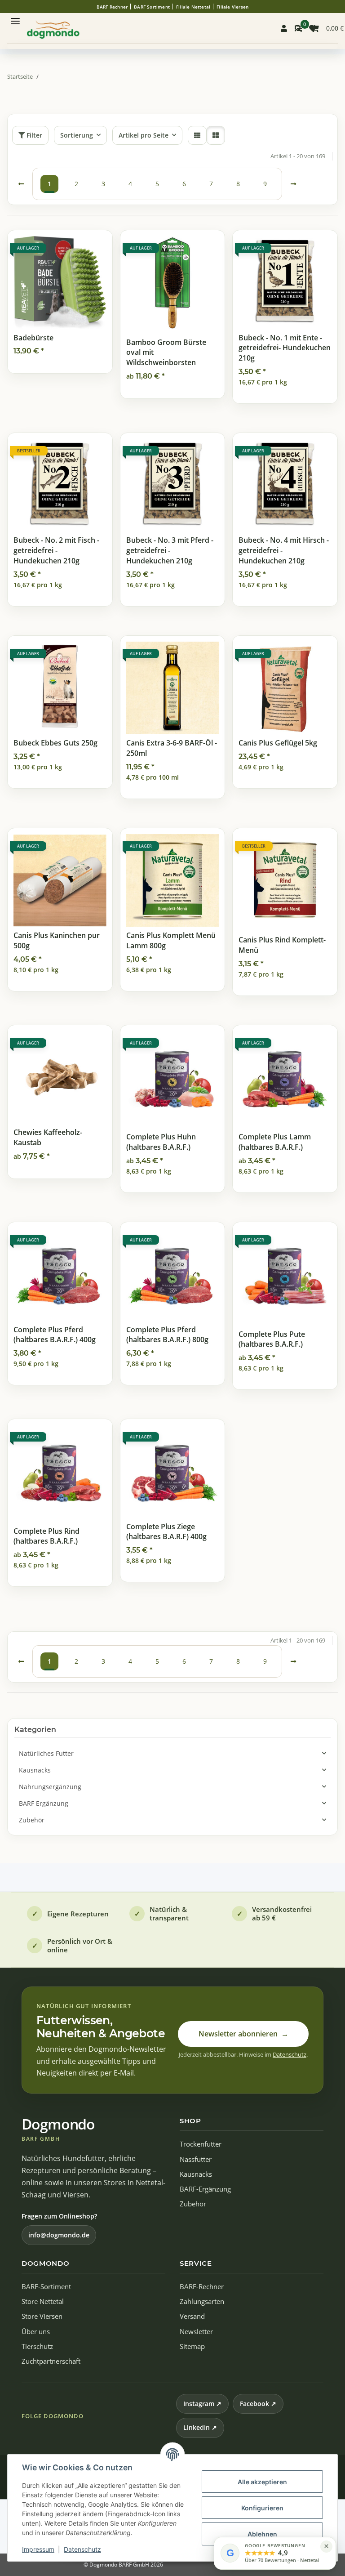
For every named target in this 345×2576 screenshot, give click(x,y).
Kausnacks (35, 1770)
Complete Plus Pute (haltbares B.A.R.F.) (272, 1339)
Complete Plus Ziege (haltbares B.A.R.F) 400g (166, 1532)
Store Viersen (42, 2316)
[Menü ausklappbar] (15, 17)
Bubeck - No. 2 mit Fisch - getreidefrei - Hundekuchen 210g (56, 550)
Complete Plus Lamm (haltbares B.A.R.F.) (275, 1142)
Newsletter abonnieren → (243, 2034)
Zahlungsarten (202, 2301)
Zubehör (32, 1820)
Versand (192, 2316)
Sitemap (192, 2346)
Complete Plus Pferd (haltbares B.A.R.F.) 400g (55, 1335)
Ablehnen (262, 2534)
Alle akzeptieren (262, 2482)
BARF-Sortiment (46, 2287)
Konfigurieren (262, 2508)
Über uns (36, 2332)
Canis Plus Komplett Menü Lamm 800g (171, 940)
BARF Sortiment (152, 7)
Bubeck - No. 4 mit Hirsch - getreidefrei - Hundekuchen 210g (284, 550)
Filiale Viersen (232, 7)
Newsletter (196, 2332)
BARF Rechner (112, 7)
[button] (284, 28)
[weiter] (293, 184)
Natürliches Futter (46, 1753)
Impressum (38, 2549)
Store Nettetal (43, 2301)
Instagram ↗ (202, 2404)
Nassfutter (196, 2159)
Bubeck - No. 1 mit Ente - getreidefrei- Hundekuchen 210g (285, 348)
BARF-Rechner (202, 2287)
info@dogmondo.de (59, 2235)
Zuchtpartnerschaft (51, 2361)
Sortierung (77, 135)
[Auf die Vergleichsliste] (74, 246)
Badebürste (33, 338)
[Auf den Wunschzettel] (97, 246)
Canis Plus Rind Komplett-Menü (282, 945)
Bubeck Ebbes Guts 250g (55, 743)
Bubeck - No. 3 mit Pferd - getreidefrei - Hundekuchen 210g (170, 550)
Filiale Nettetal (193, 7)
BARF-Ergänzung (205, 2189)
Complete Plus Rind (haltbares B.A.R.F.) (46, 1536)
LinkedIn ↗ (200, 2427)
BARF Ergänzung (44, 1803)
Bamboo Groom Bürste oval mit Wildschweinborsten (166, 352)
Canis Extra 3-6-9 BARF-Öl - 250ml (172, 748)
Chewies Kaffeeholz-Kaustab (48, 1137)
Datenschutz (82, 2549)
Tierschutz (37, 2346)
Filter (33, 135)
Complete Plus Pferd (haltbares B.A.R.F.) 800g (167, 1335)
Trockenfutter (201, 2144)
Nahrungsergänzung (50, 1787)
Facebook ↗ (258, 2404)
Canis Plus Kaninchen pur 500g (57, 940)
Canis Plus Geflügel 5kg (278, 743)
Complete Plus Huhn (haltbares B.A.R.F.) (161, 1142)
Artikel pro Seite (144, 135)
